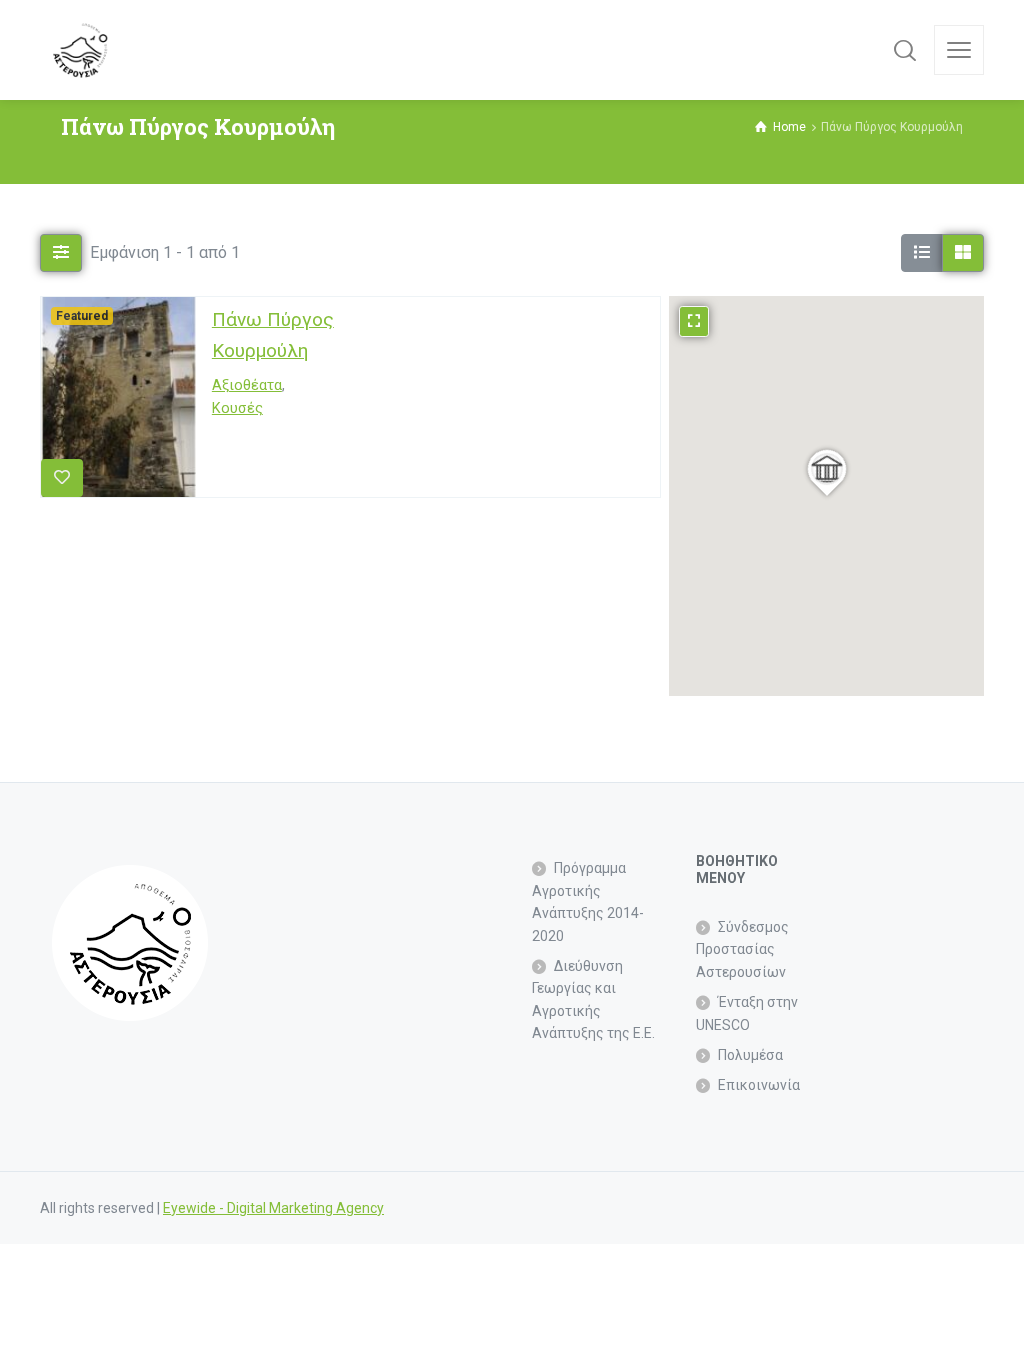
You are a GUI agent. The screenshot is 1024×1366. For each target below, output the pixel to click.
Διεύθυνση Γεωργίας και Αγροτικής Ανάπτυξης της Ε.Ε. (593, 999)
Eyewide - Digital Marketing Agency (273, 1208)
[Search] (905, 50)
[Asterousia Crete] (80, 50)
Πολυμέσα (750, 1055)
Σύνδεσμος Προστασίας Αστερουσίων (742, 949)
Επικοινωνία (759, 1085)
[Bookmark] (62, 478)
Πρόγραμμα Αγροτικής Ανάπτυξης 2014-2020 (588, 901)
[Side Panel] (959, 50)
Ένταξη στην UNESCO (747, 1013)
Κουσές (237, 409)
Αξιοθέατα (247, 386)
